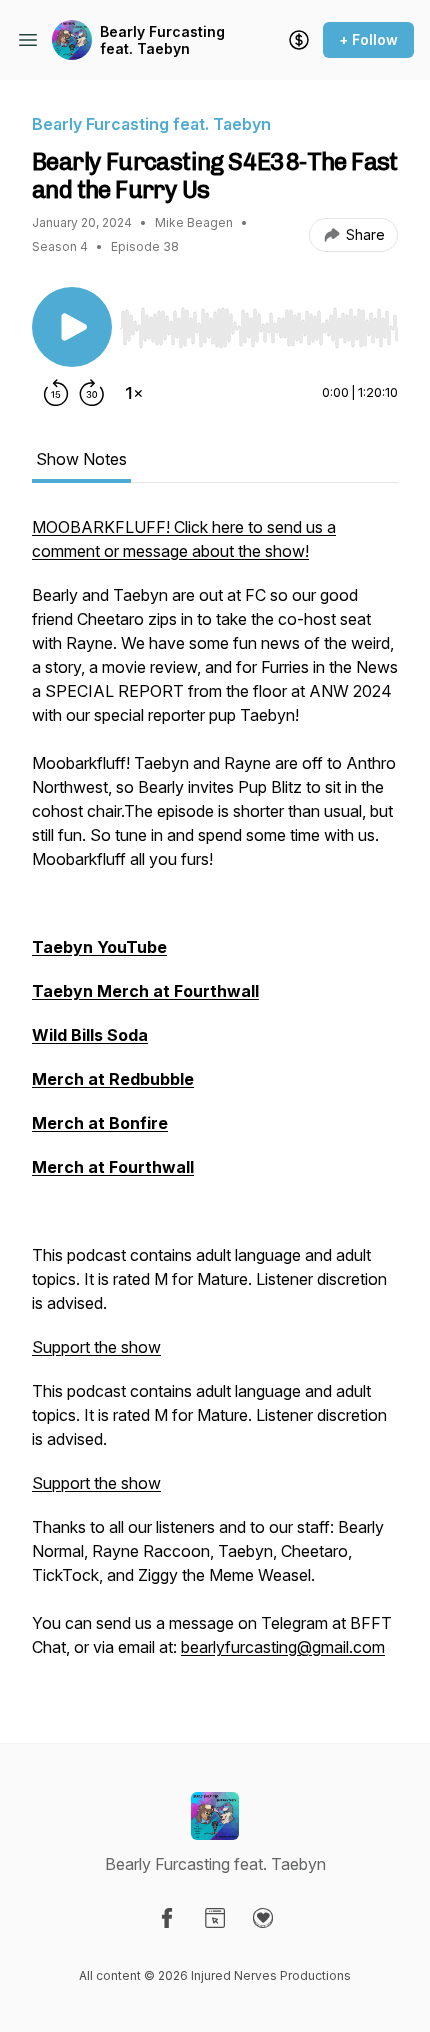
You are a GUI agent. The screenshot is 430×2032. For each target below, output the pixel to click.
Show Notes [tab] (81, 459)
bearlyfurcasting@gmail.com (283, 1647)
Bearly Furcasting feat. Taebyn (162, 40)
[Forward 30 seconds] (92, 393)
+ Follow (368, 39)
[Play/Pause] (72, 327)
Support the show (96, 1347)
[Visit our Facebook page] (167, 1918)
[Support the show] (299, 40)
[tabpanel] (215, 1097)
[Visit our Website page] (215, 1918)
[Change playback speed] (134, 393)
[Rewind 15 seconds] (56, 393)
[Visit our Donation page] (263, 1918)
